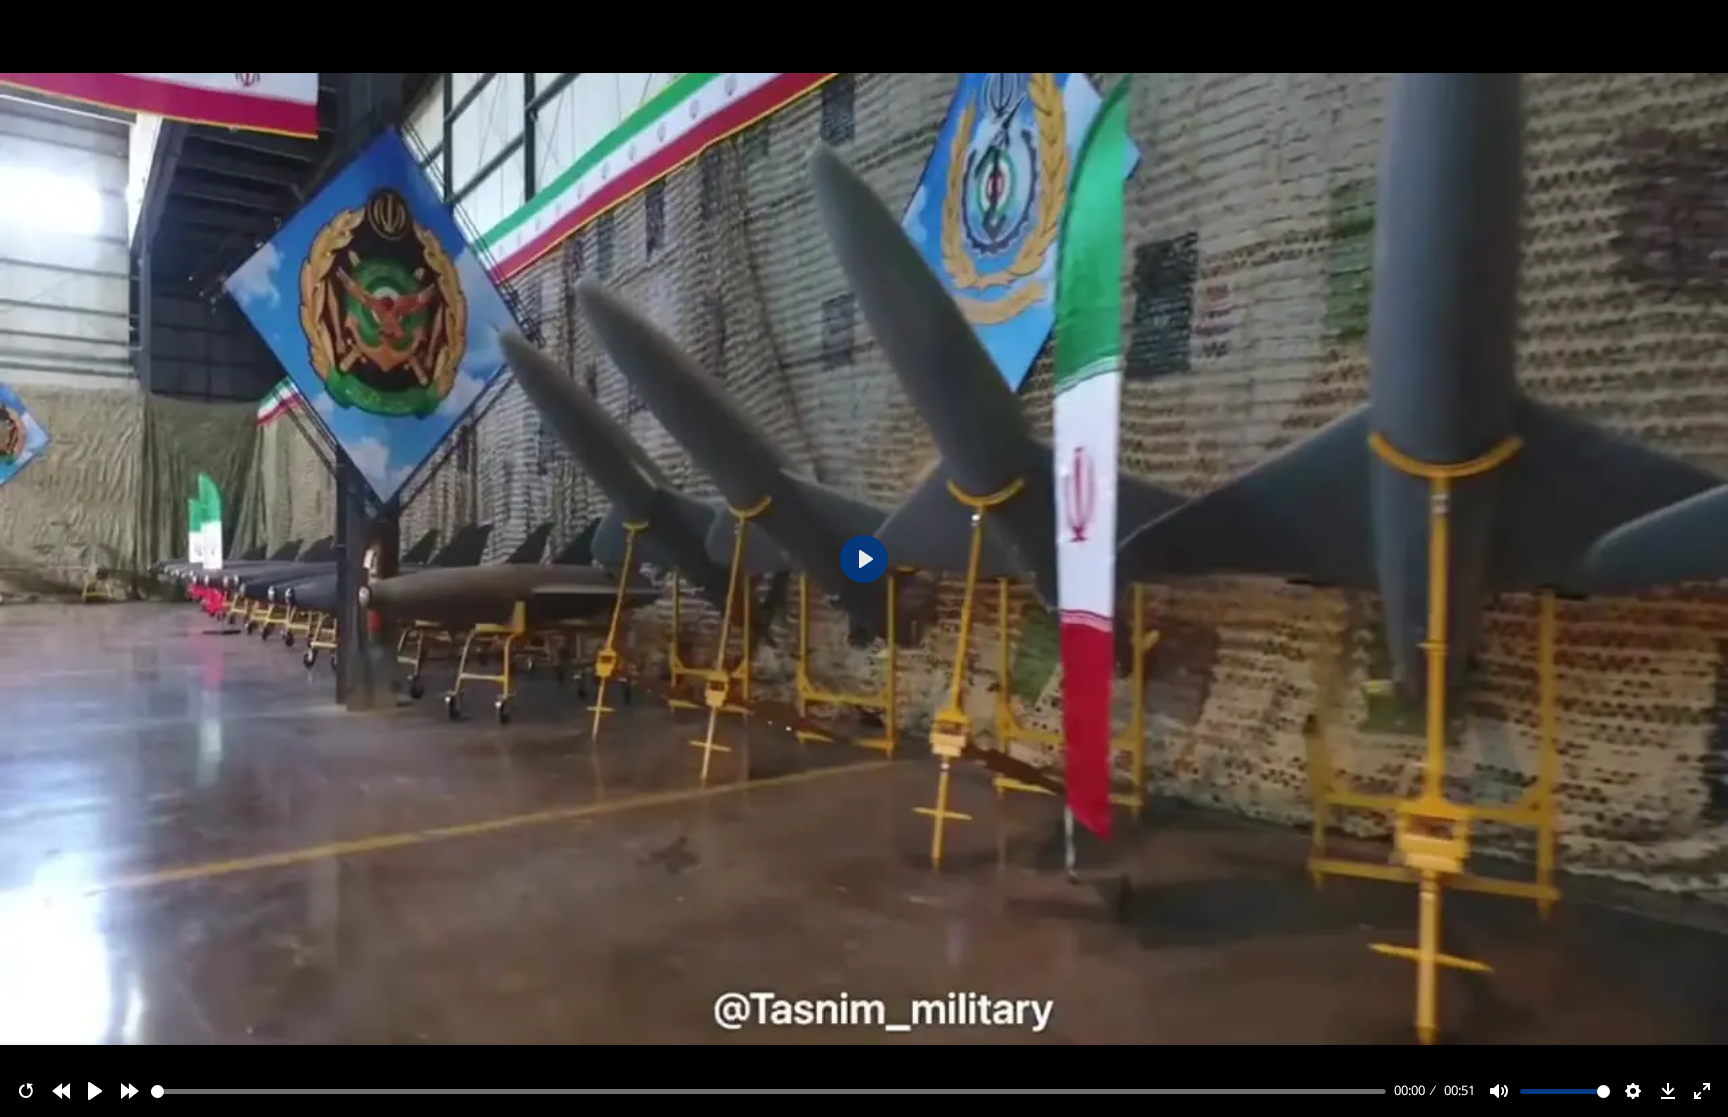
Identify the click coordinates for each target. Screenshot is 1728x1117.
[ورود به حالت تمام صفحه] (1702, 1091)
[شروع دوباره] (26, 1091)
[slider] (769, 1091)
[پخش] (95, 1091)
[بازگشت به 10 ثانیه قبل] (61, 1091)
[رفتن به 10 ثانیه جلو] (130, 1091)
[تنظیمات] (1633, 1091)
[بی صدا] (1499, 1091)
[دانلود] (1668, 1091)
